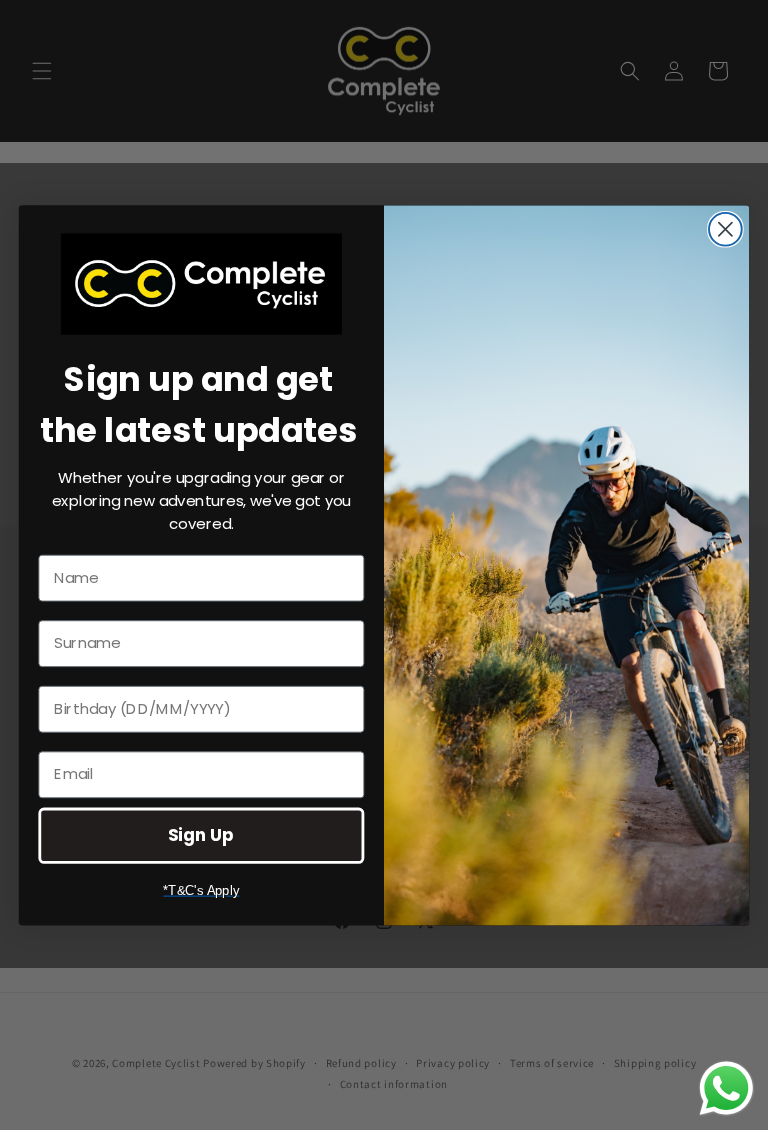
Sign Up (201, 834)
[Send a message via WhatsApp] (726, 1088)
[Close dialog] (725, 229)
